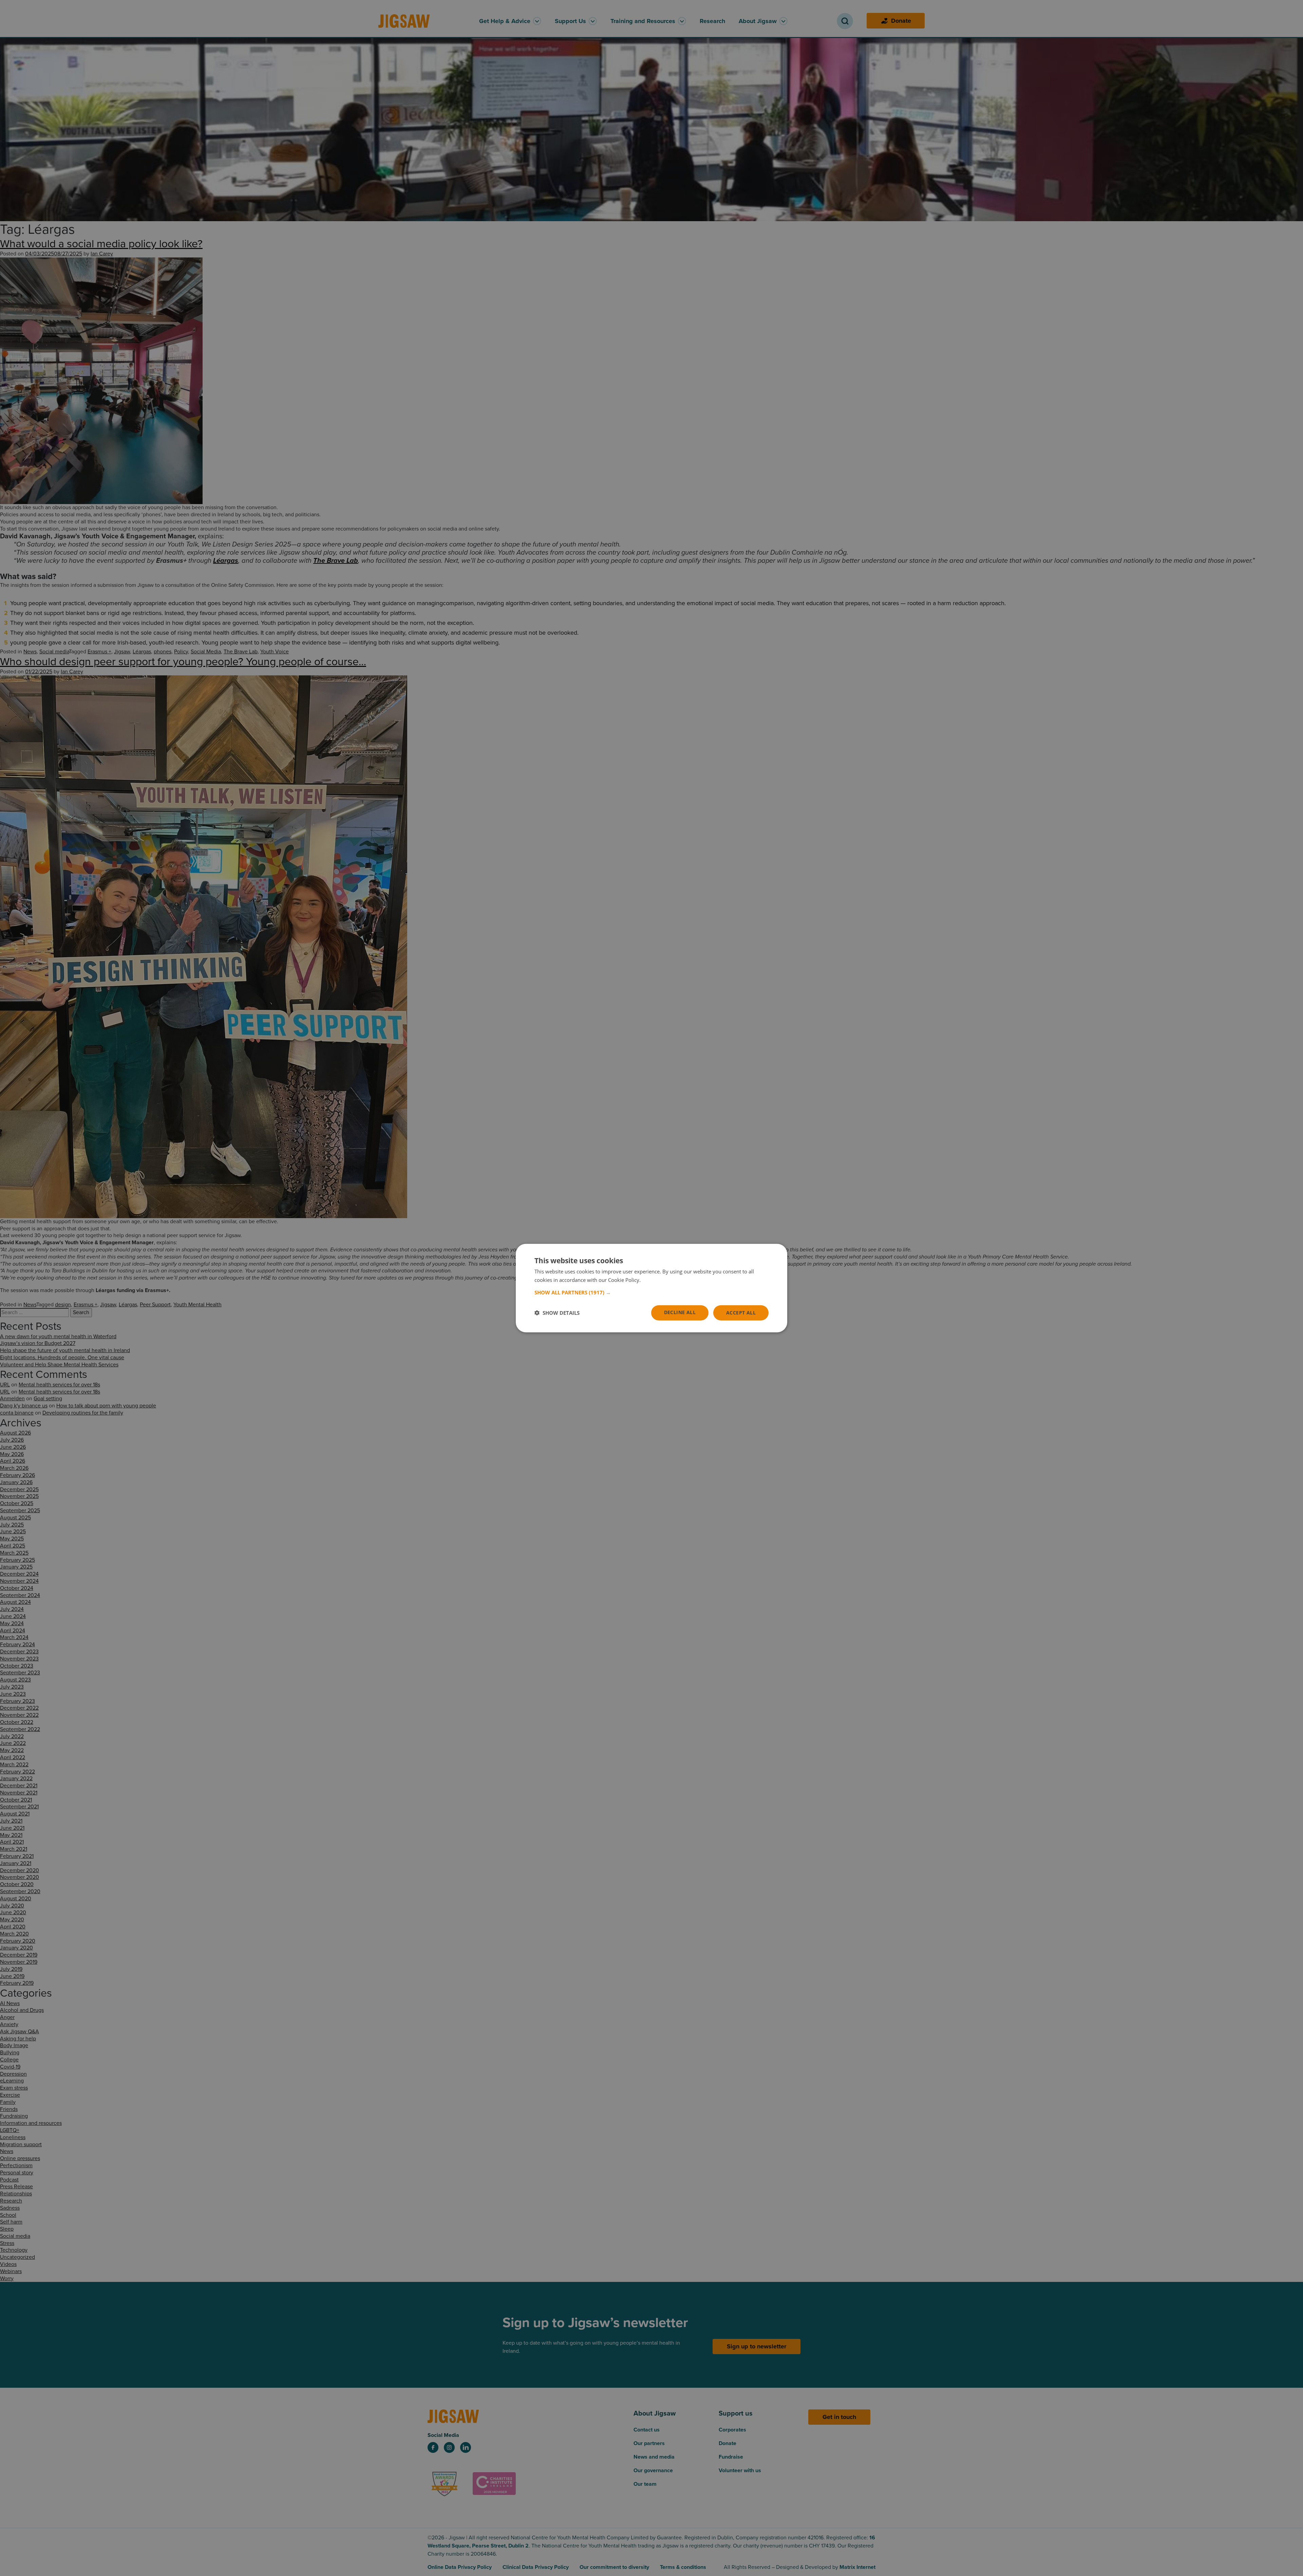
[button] (651, 1292)
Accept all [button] (741, 1313)
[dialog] (651, 1288)
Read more (655, 1280)
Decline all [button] (680, 1312)
